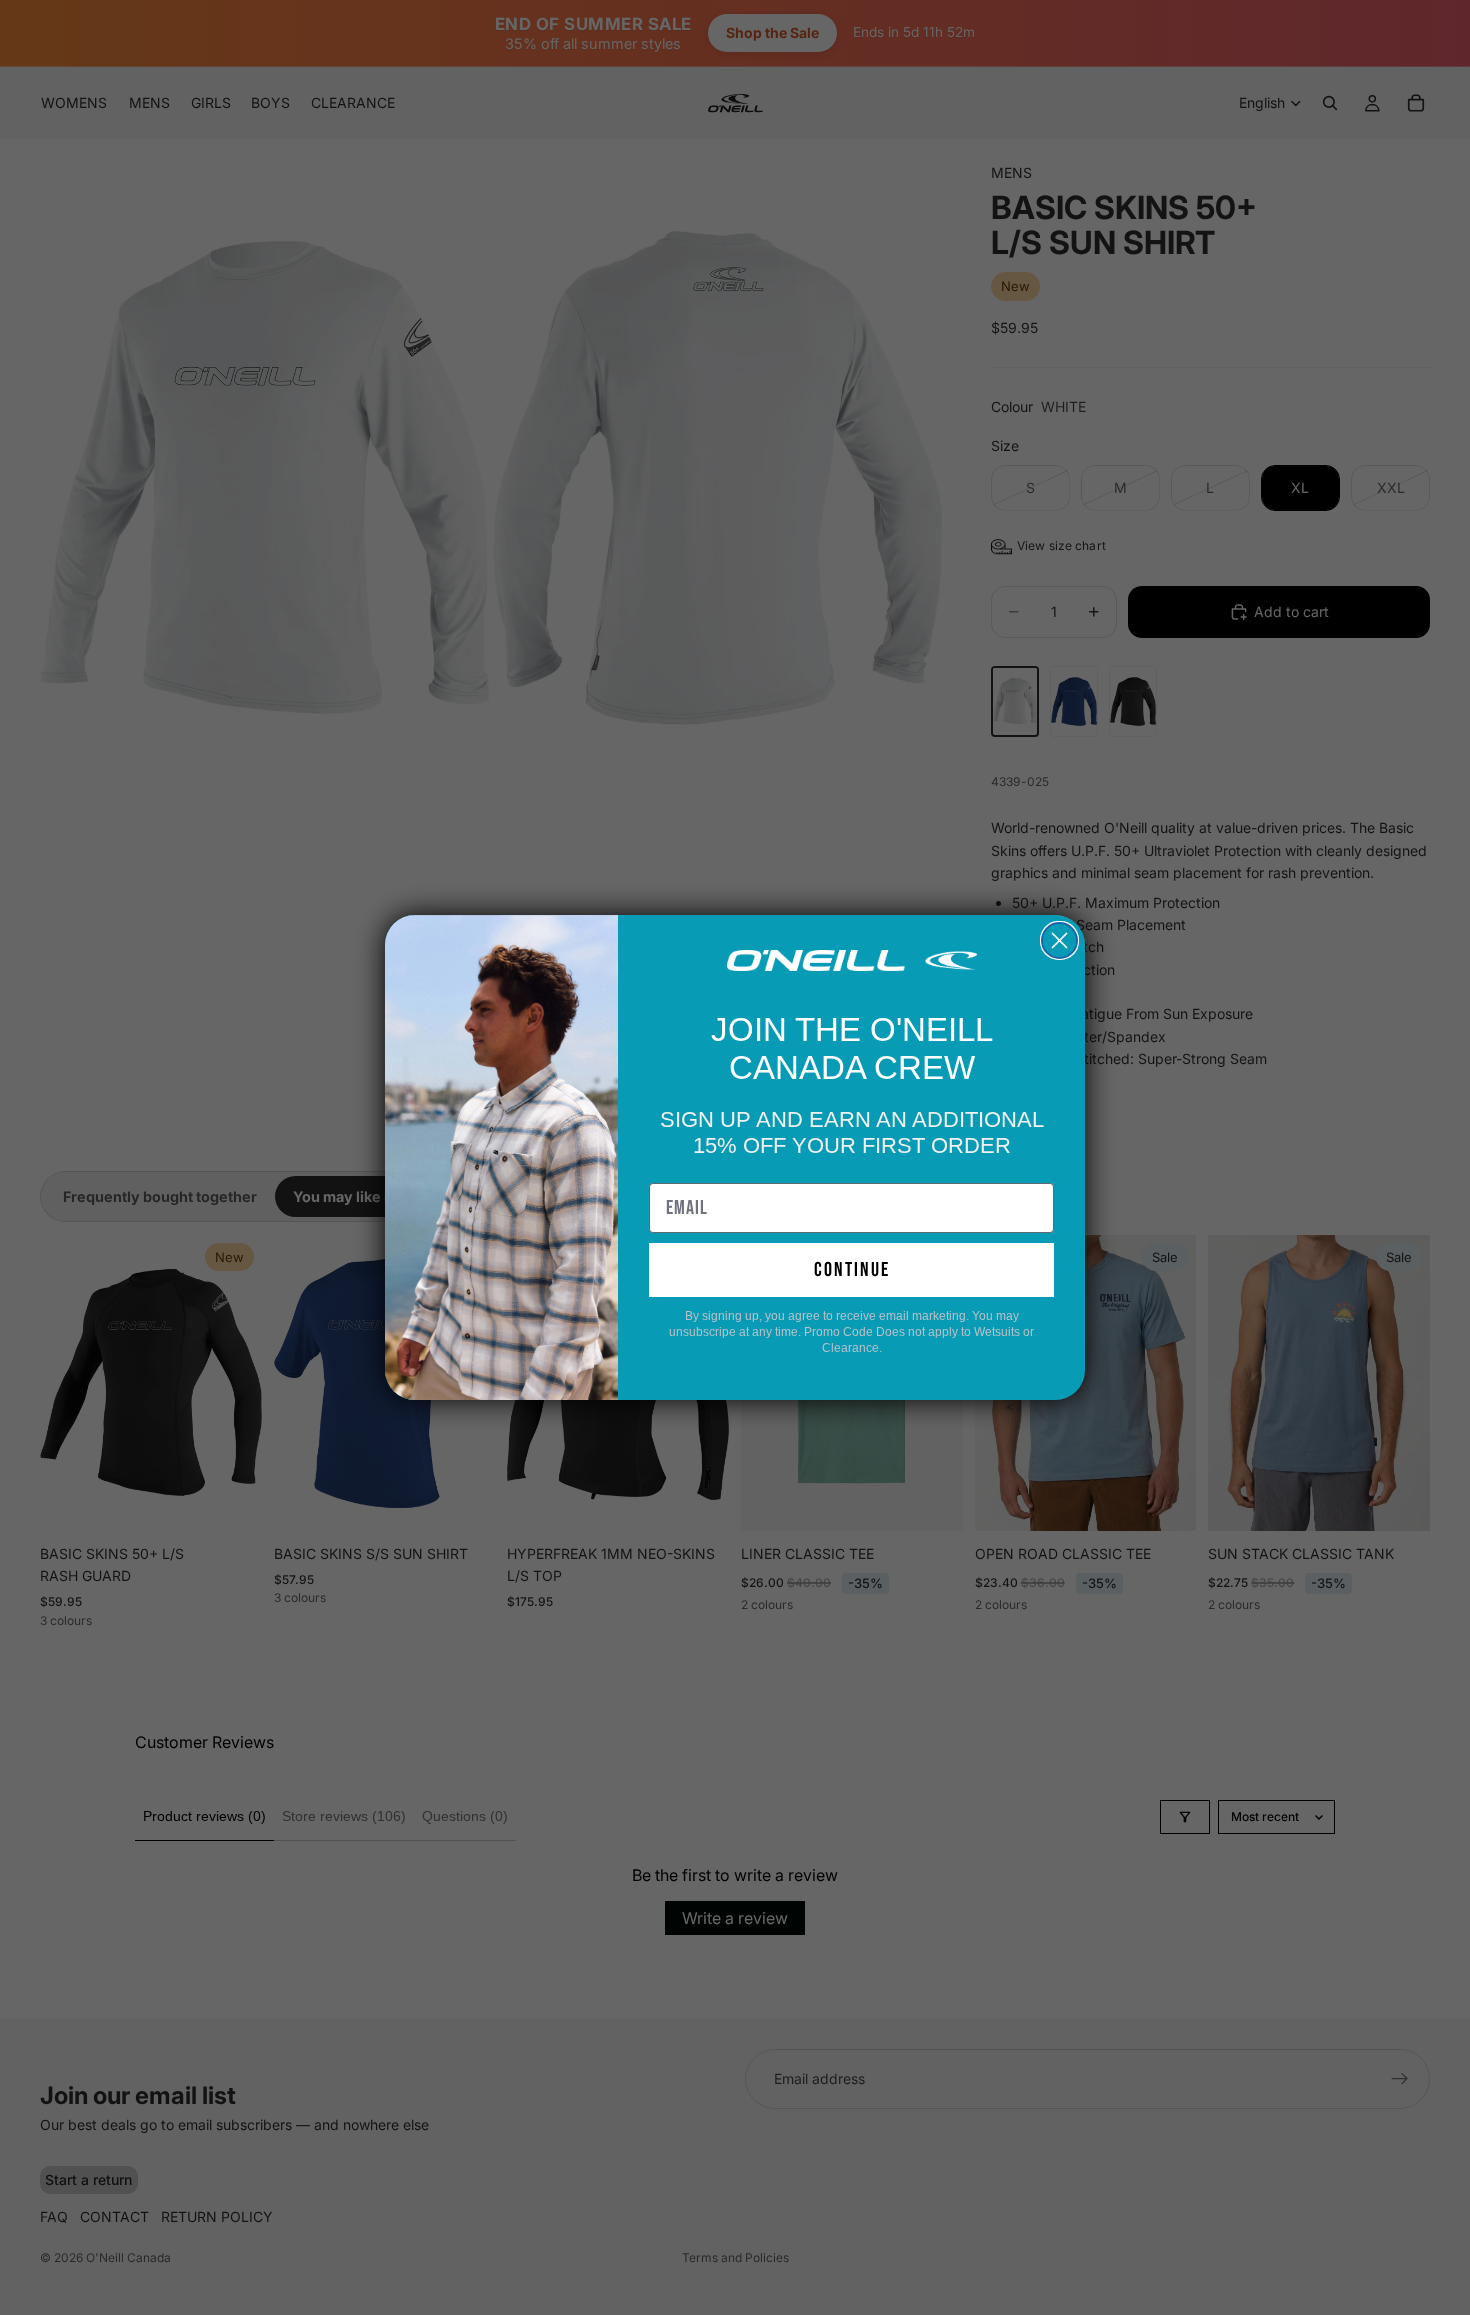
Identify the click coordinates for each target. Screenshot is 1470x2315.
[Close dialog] (1059, 940)
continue (852, 1270)
